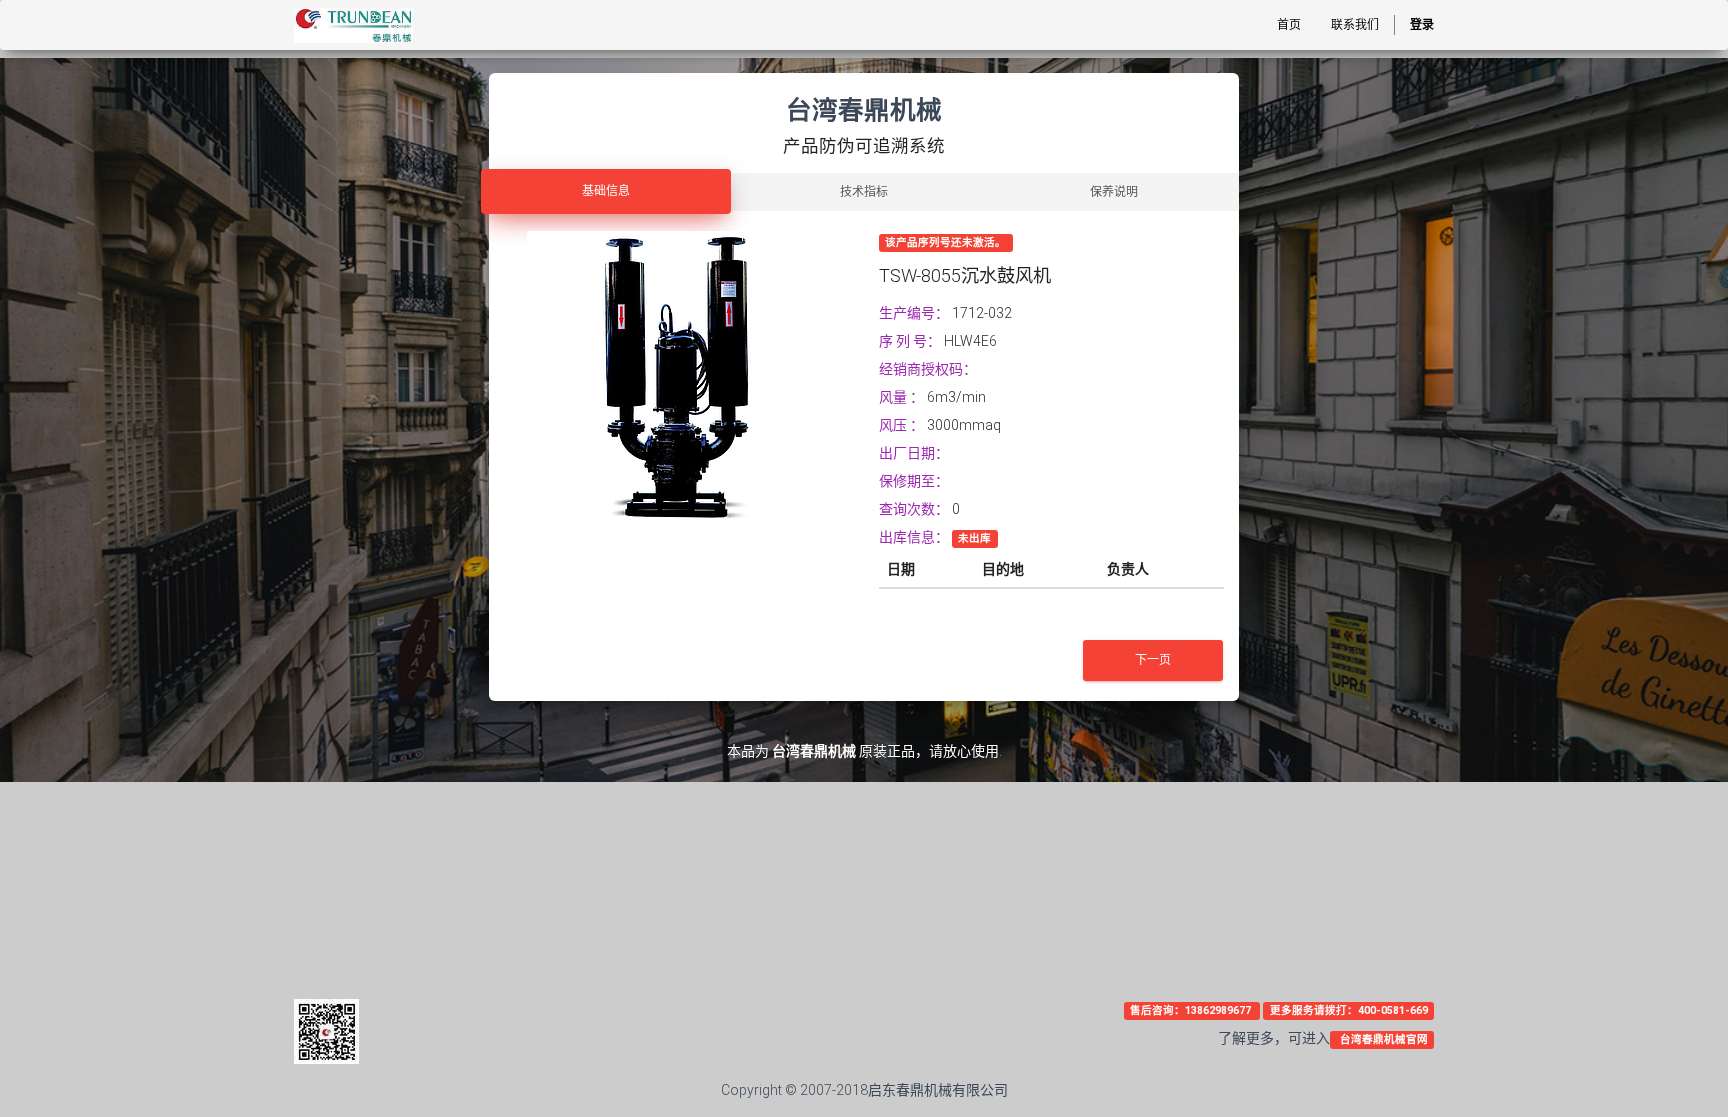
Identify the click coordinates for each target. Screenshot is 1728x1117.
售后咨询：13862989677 (1192, 1010)
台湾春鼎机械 (814, 751)
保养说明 (1114, 192)
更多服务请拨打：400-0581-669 (1349, 1010)
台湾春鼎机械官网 (1382, 1039)
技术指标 (864, 192)
